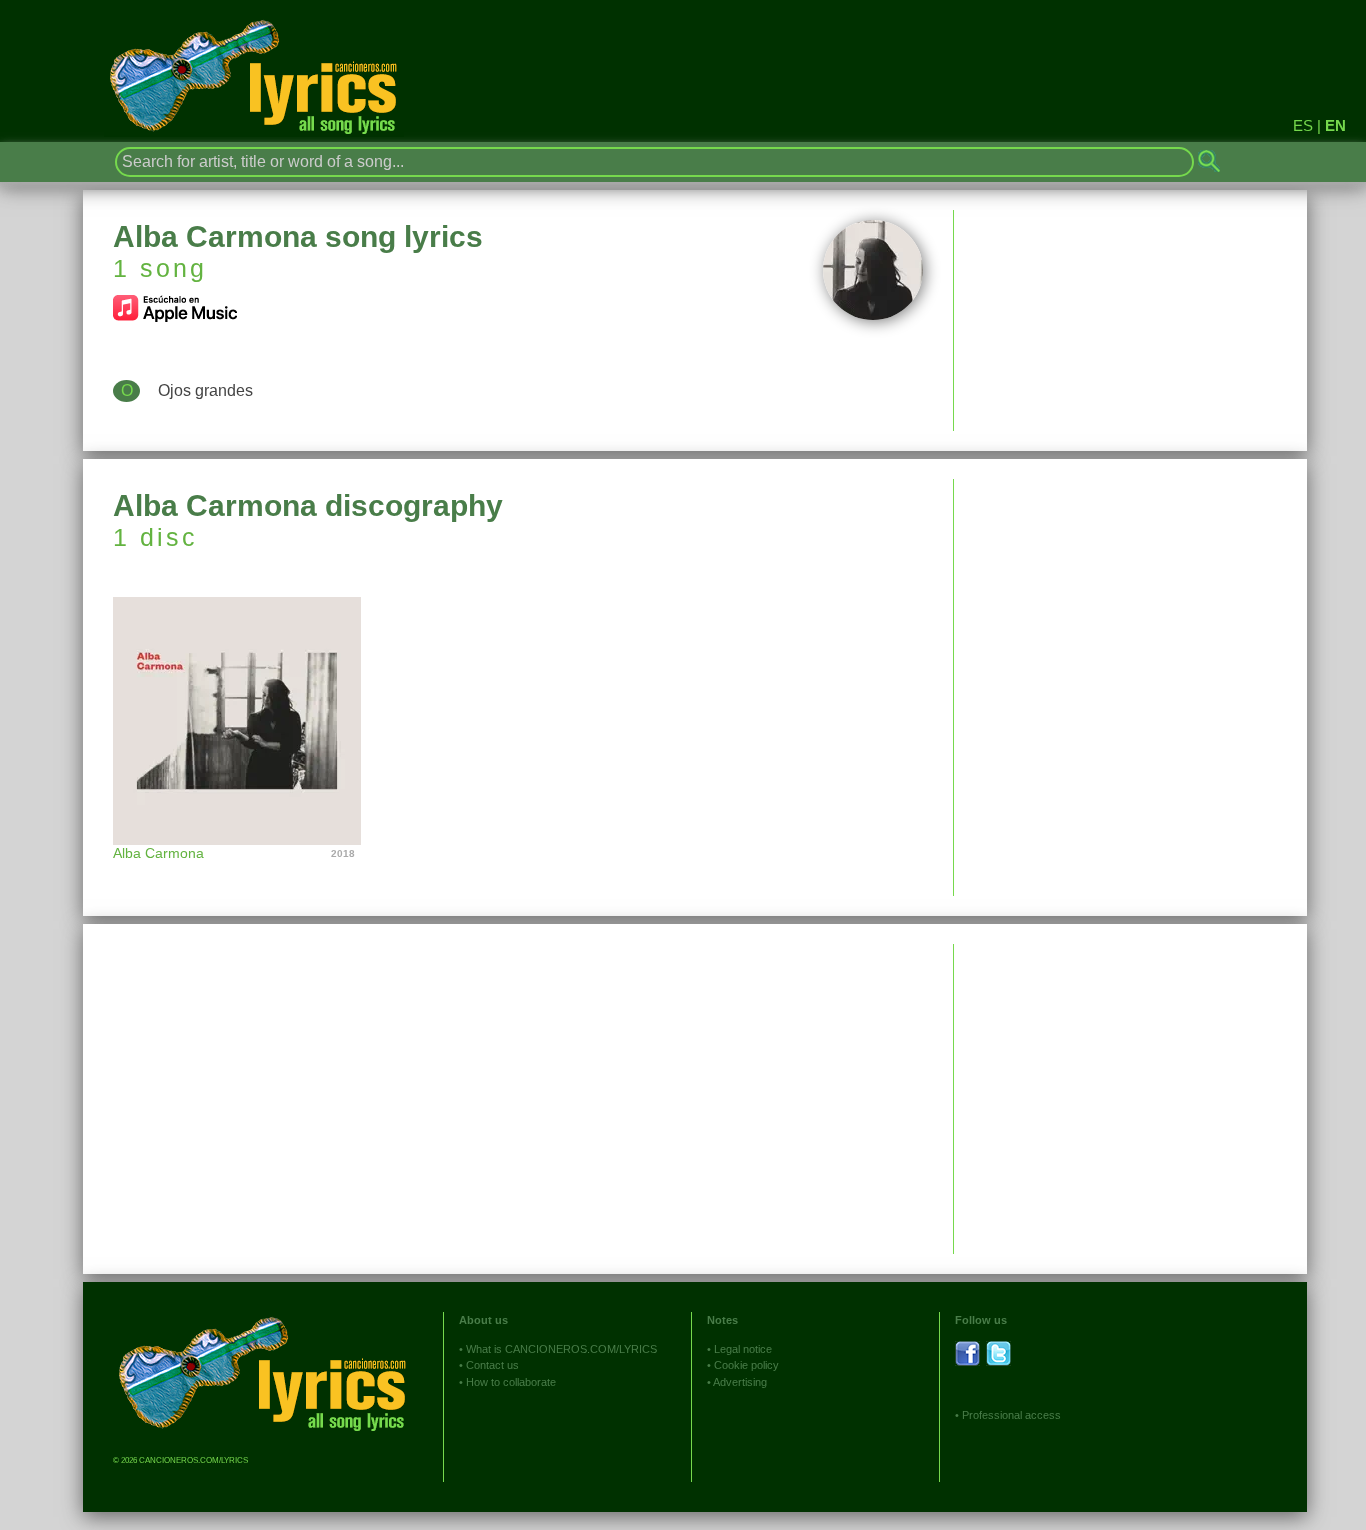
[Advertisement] (1130, 619)
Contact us (492, 1365)
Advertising (740, 1382)
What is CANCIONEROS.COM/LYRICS (561, 1349)
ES (1303, 125)
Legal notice (743, 1349)
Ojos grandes (205, 390)
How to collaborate (511, 1382)
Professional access (1011, 1415)
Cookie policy (746, 1365)
